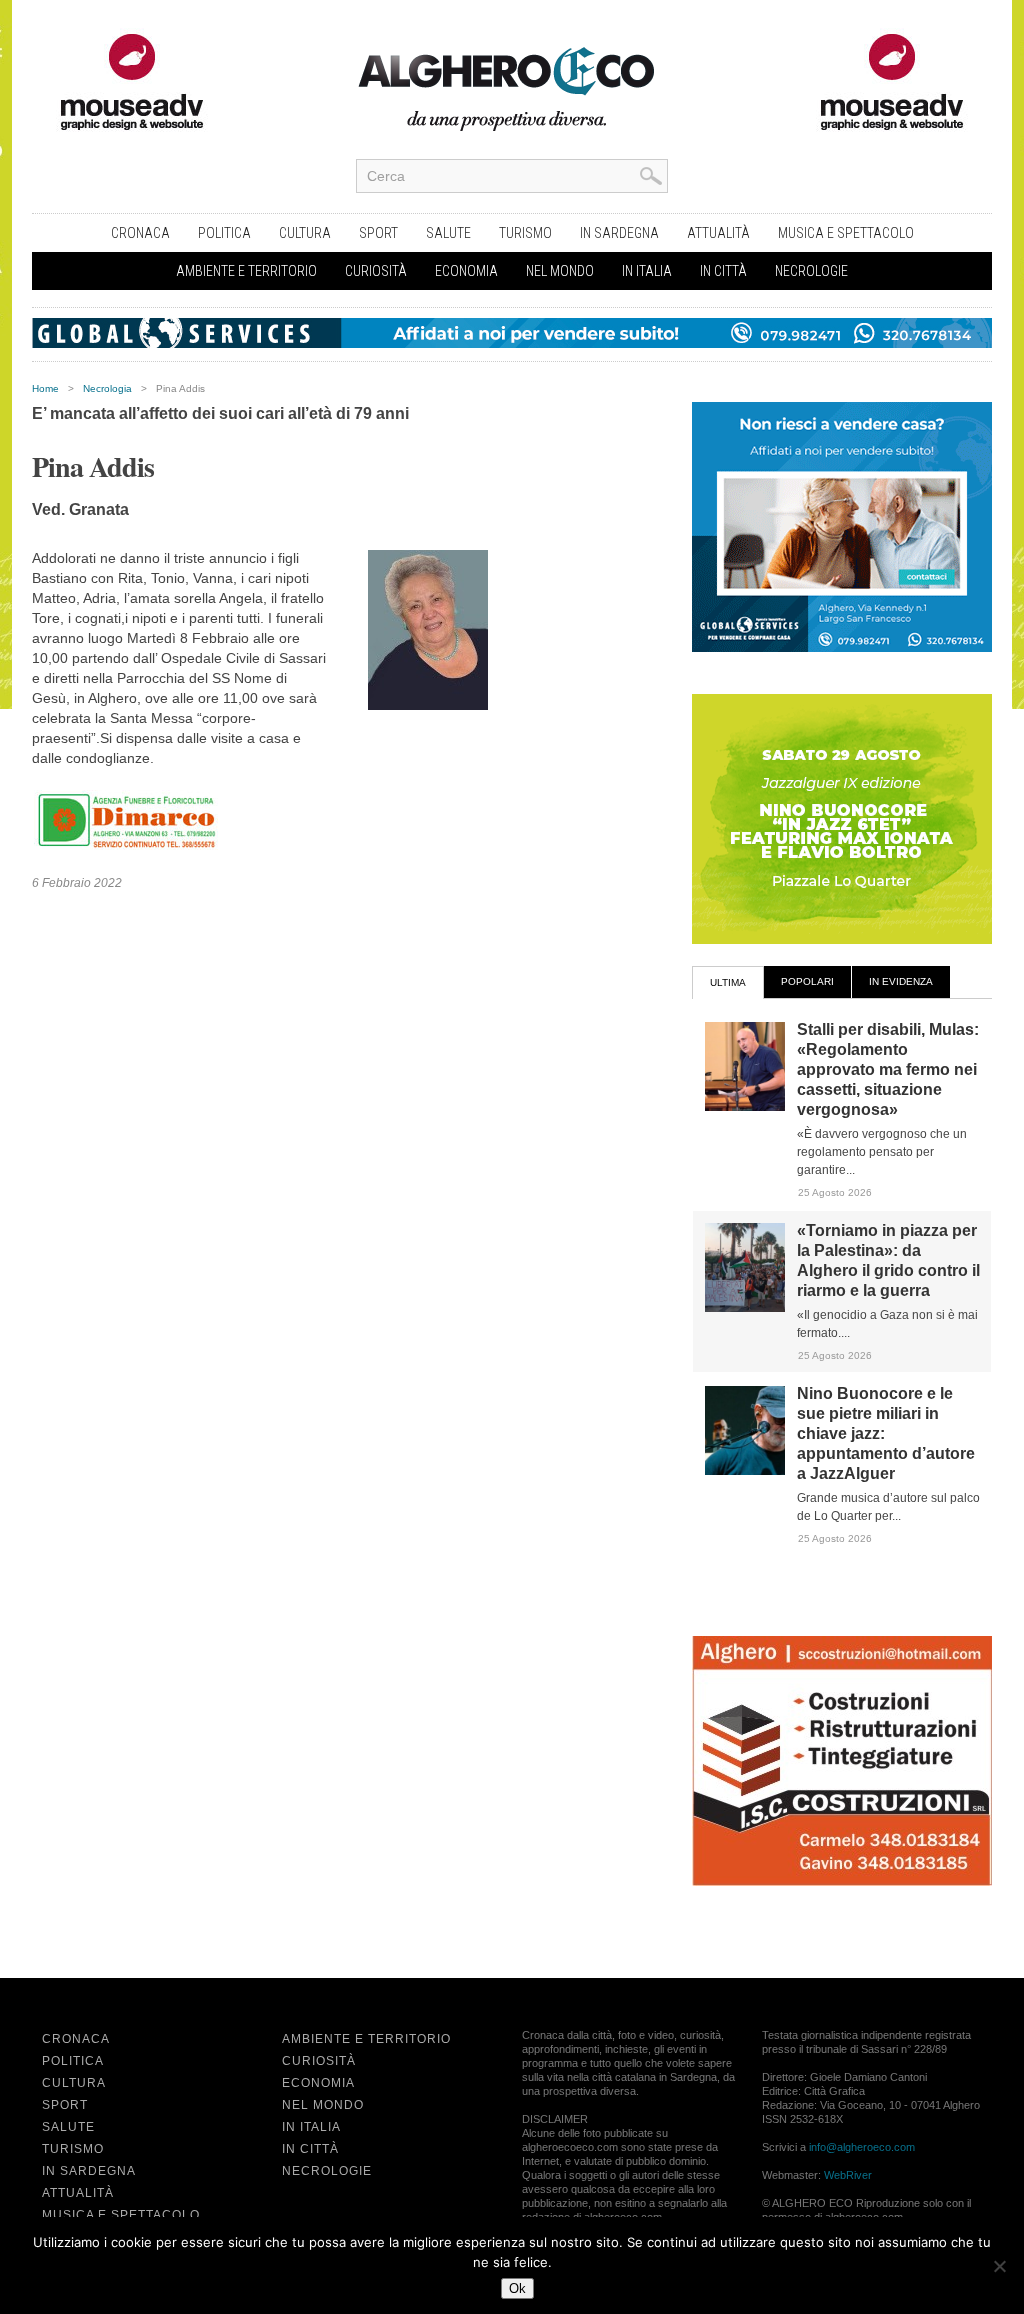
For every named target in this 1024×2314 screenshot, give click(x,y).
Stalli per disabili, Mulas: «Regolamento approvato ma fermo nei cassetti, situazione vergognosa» (888, 1069)
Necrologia (107, 388)
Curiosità (376, 271)
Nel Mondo (560, 271)
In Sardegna (619, 233)
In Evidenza (901, 981)
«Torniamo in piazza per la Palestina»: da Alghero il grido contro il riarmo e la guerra (888, 1260)
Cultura (305, 233)
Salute (448, 233)
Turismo (525, 233)
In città (723, 271)
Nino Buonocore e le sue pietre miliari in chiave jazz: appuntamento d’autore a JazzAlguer (886, 1433)
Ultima (728, 982)
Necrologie (811, 271)
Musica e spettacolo (846, 233)
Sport (378, 233)
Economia (466, 271)
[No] (999, 2266)
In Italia (647, 271)
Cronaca (140, 233)
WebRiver (848, 2175)
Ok (517, 2288)
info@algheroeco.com (862, 2147)
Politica (224, 233)
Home (45, 388)
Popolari (807, 981)
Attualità (718, 233)
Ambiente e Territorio (246, 271)
